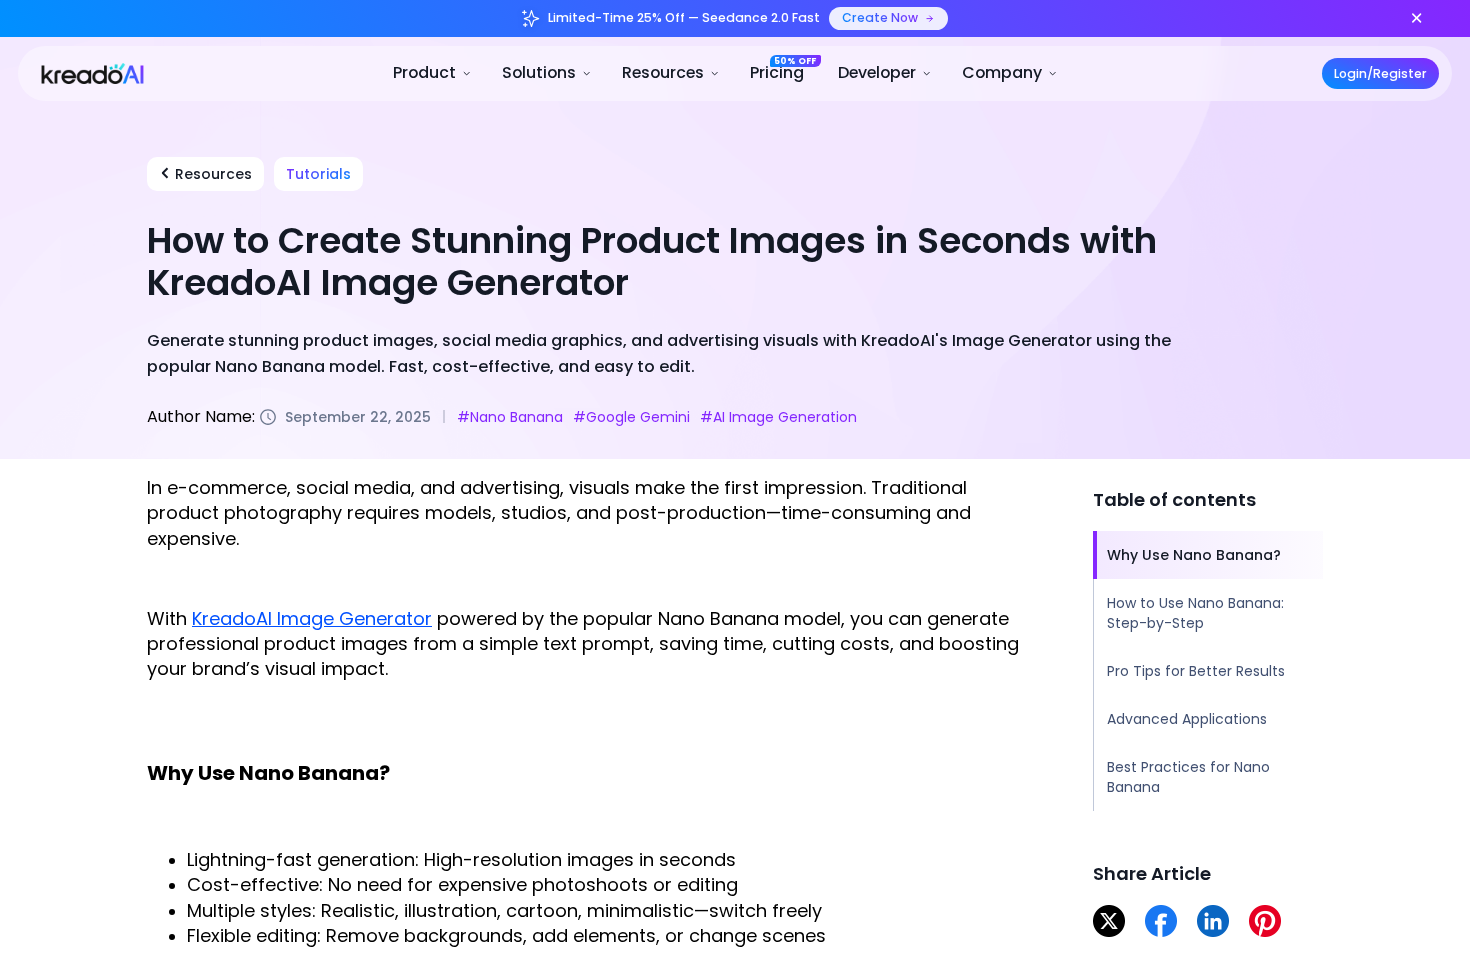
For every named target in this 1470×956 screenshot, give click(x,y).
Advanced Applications (1187, 719)
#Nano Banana (510, 416)
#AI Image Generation (778, 416)
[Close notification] (1416, 18)
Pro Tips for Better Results (1196, 671)
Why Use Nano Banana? (1194, 555)
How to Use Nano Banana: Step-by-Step (1195, 613)
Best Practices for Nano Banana (1188, 777)
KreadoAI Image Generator (312, 617)
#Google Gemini (631, 416)
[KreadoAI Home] (84, 72)
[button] (433, 73)
